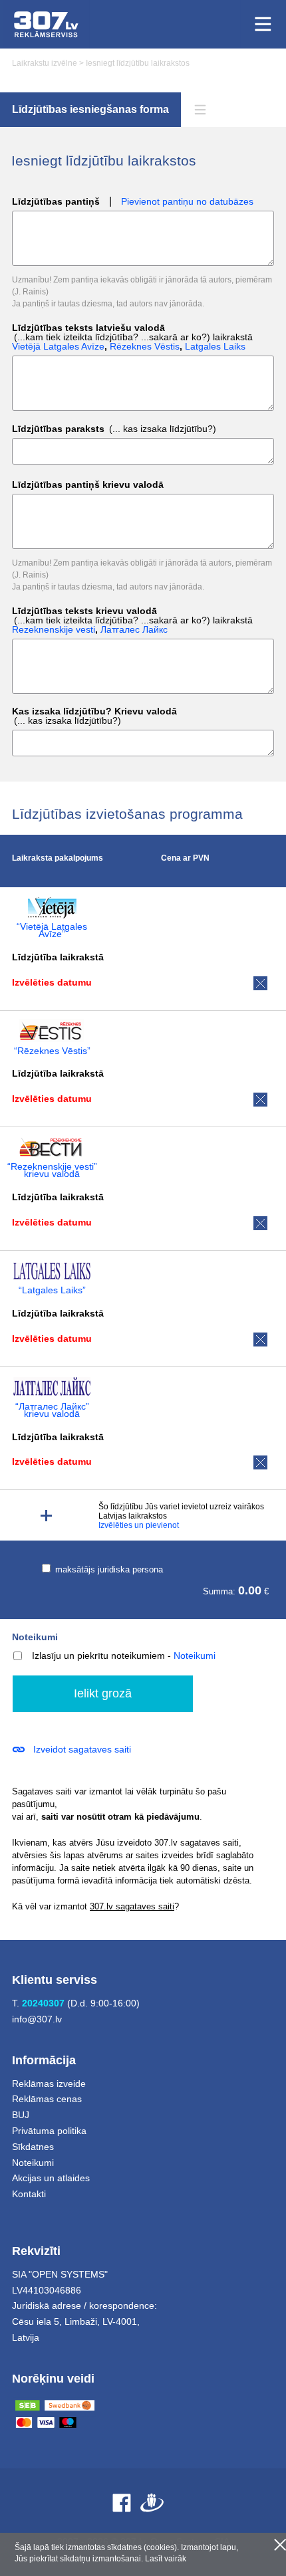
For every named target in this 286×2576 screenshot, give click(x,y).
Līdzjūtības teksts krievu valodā (132, 620)
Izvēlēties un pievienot (139, 1525)
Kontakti (29, 2194)
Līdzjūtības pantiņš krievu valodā (88, 485)
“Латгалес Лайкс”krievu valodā (52, 1410)
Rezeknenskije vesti (54, 629)
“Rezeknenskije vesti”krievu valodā (52, 1170)
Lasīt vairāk (166, 2559)
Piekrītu (280, 2545)
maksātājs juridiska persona (108, 1569)
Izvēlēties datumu (52, 982)
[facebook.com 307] (122, 2503)
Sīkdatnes (33, 2147)
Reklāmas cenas (47, 2099)
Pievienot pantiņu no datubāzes (187, 202)
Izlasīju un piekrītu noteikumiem (98, 1656)
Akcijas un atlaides (51, 2178)
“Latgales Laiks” (52, 1290)
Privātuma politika (49, 2131)
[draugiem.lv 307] (152, 2503)
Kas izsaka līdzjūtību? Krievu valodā (94, 716)
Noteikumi (35, 1637)
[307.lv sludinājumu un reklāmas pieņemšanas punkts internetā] (46, 24)
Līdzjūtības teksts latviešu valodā (132, 337)
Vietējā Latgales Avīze (58, 346)
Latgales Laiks (215, 346)
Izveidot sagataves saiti (82, 1749)
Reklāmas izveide (49, 2084)
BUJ (21, 2115)
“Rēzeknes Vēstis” (52, 1051)
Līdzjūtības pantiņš (56, 202)
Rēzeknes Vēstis (145, 346)
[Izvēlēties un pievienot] (46, 1516)
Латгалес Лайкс (134, 629)
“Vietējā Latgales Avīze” (52, 930)
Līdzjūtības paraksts (114, 429)
